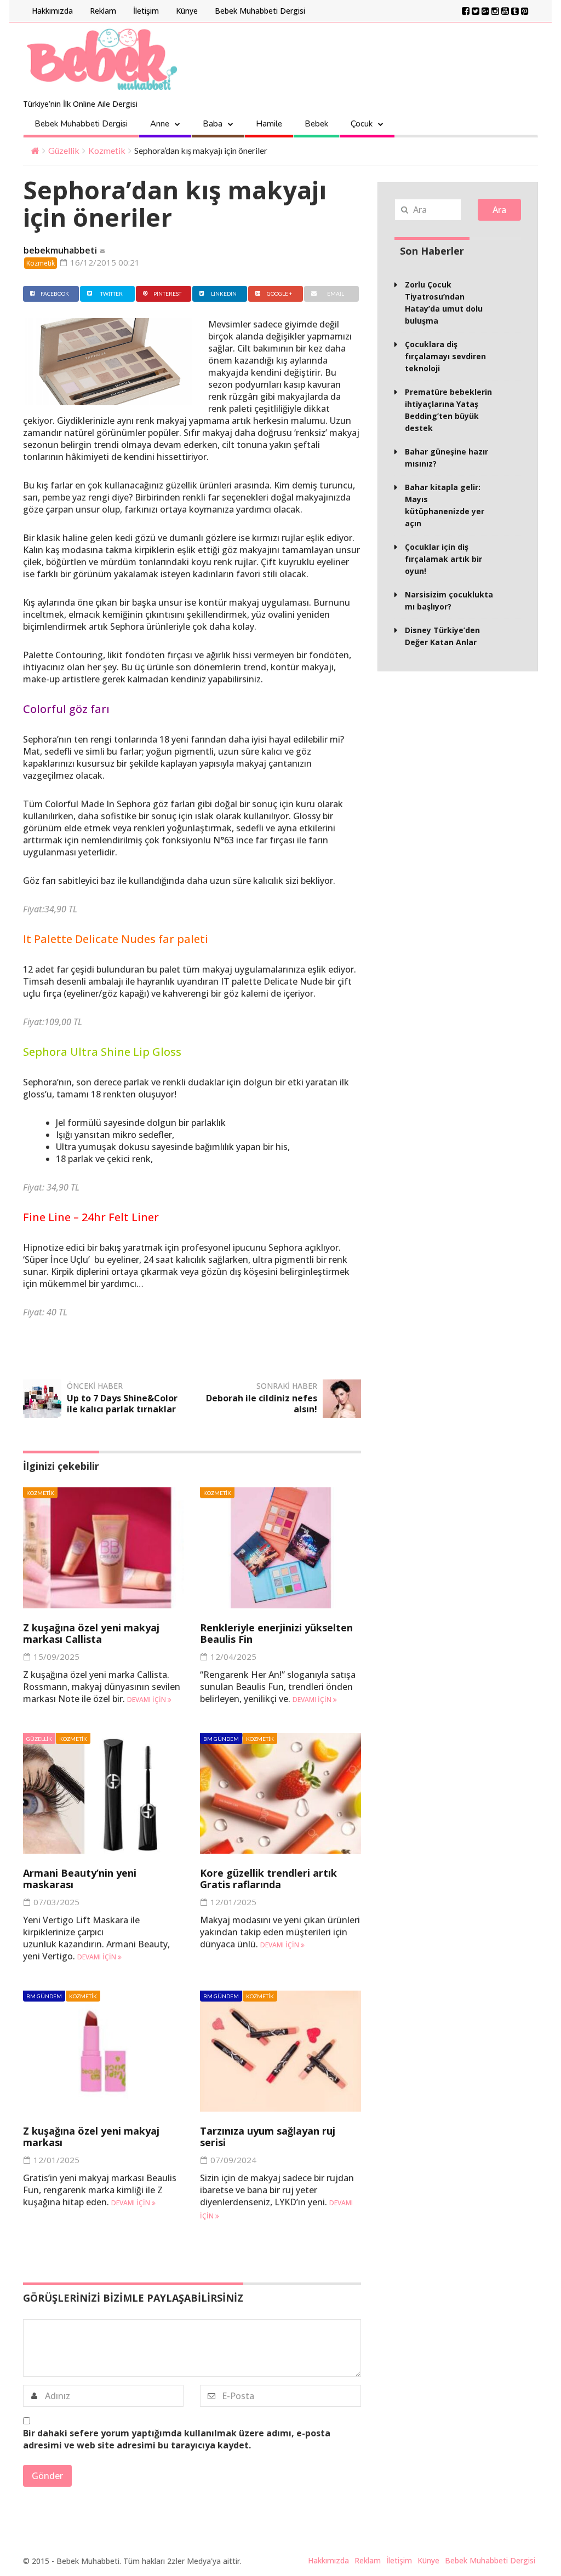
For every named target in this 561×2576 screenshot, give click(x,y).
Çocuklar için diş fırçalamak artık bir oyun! (443, 559)
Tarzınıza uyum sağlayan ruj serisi (268, 2137)
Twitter (111, 294)
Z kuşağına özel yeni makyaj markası (91, 2137)
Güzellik (64, 150)
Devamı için (147, 1700)
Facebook (55, 294)
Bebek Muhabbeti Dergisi (260, 11)
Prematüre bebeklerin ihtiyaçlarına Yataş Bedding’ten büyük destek (448, 410)
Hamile (269, 124)
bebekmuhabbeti (60, 250)
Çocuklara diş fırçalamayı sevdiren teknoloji (445, 356)
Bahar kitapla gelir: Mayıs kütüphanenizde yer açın (445, 505)
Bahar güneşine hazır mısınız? (446, 458)
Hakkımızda (52, 11)
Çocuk (362, 124)
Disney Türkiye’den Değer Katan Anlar (442, 636)
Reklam (103, 11)
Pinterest (167, 294)
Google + (280, 294)
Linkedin (224, 294)
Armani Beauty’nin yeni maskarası (80, 1879)
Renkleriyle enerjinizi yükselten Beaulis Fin (276, 1633)
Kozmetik (107, 150)
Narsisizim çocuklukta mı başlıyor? (449, 600)
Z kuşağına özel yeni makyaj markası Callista (91, 1633)
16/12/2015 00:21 (104, 262)
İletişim (146, 11)
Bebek (316, 124)
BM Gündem (221, 1739)
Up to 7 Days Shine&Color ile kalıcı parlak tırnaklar (122, 1404)
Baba (213, 124)
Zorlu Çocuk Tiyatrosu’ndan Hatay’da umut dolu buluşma (444, 303)
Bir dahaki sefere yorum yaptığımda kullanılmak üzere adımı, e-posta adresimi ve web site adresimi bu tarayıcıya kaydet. (177, 2439)
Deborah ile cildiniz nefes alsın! (262, 1404)
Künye (187, 11)
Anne (160, 124)
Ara (499, 210)
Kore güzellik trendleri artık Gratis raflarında (268, 1879)
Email (336, 294)
